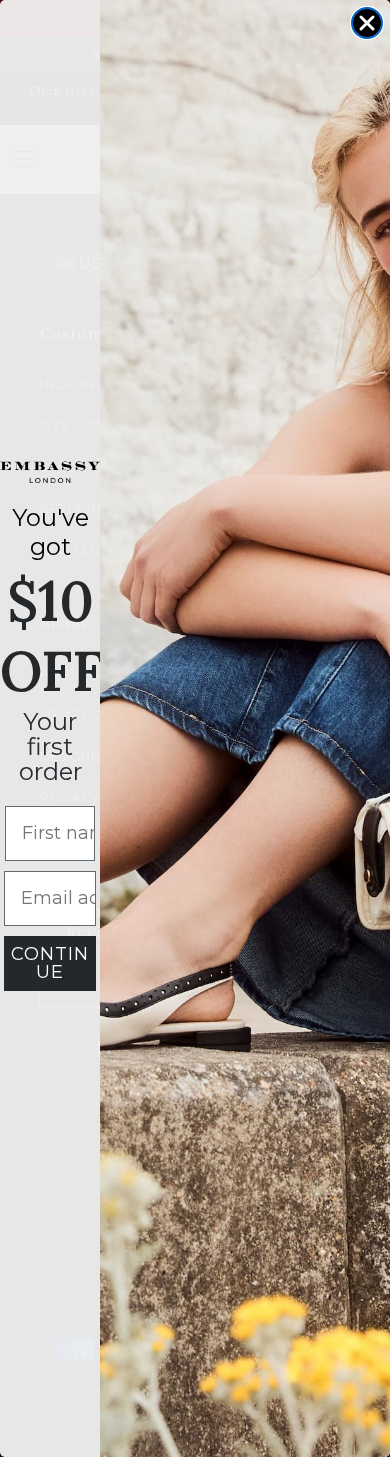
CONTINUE (50, 963)
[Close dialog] (367, 23)
